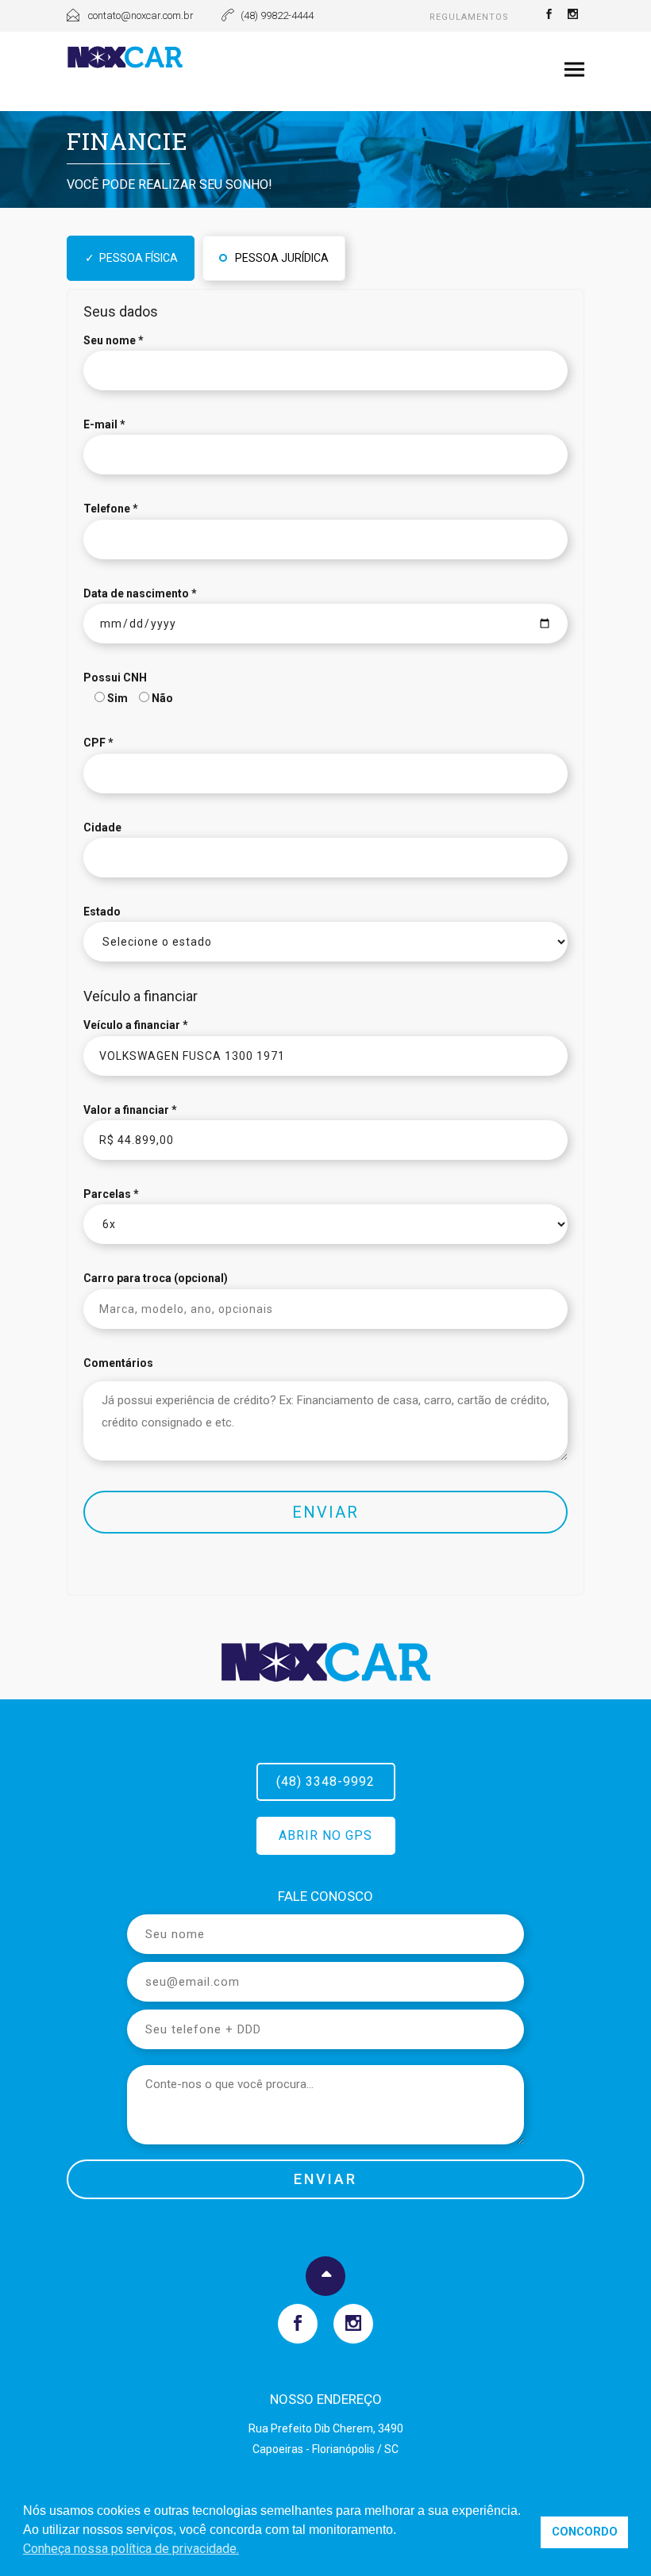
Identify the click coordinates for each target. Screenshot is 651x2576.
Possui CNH (115, 678)
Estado (102, 912)
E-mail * (104, 424)
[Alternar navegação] (574, 70)
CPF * (98, 743)
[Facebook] (549, 16)
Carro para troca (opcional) (156, 1278)
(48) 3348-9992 (325, 1781)
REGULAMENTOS (469, 17)
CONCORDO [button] (585, 2532)
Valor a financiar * (130, 1110)
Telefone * (111, 509)
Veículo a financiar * (136, 1025)
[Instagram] (572, 16)
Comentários (118, 1363)
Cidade (102, 827)
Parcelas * (111, 1194)
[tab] (131, 258)
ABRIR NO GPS (325, 1835)
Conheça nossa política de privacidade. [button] (131, 2549)
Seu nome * (114, 340)
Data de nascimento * (140, 593)
